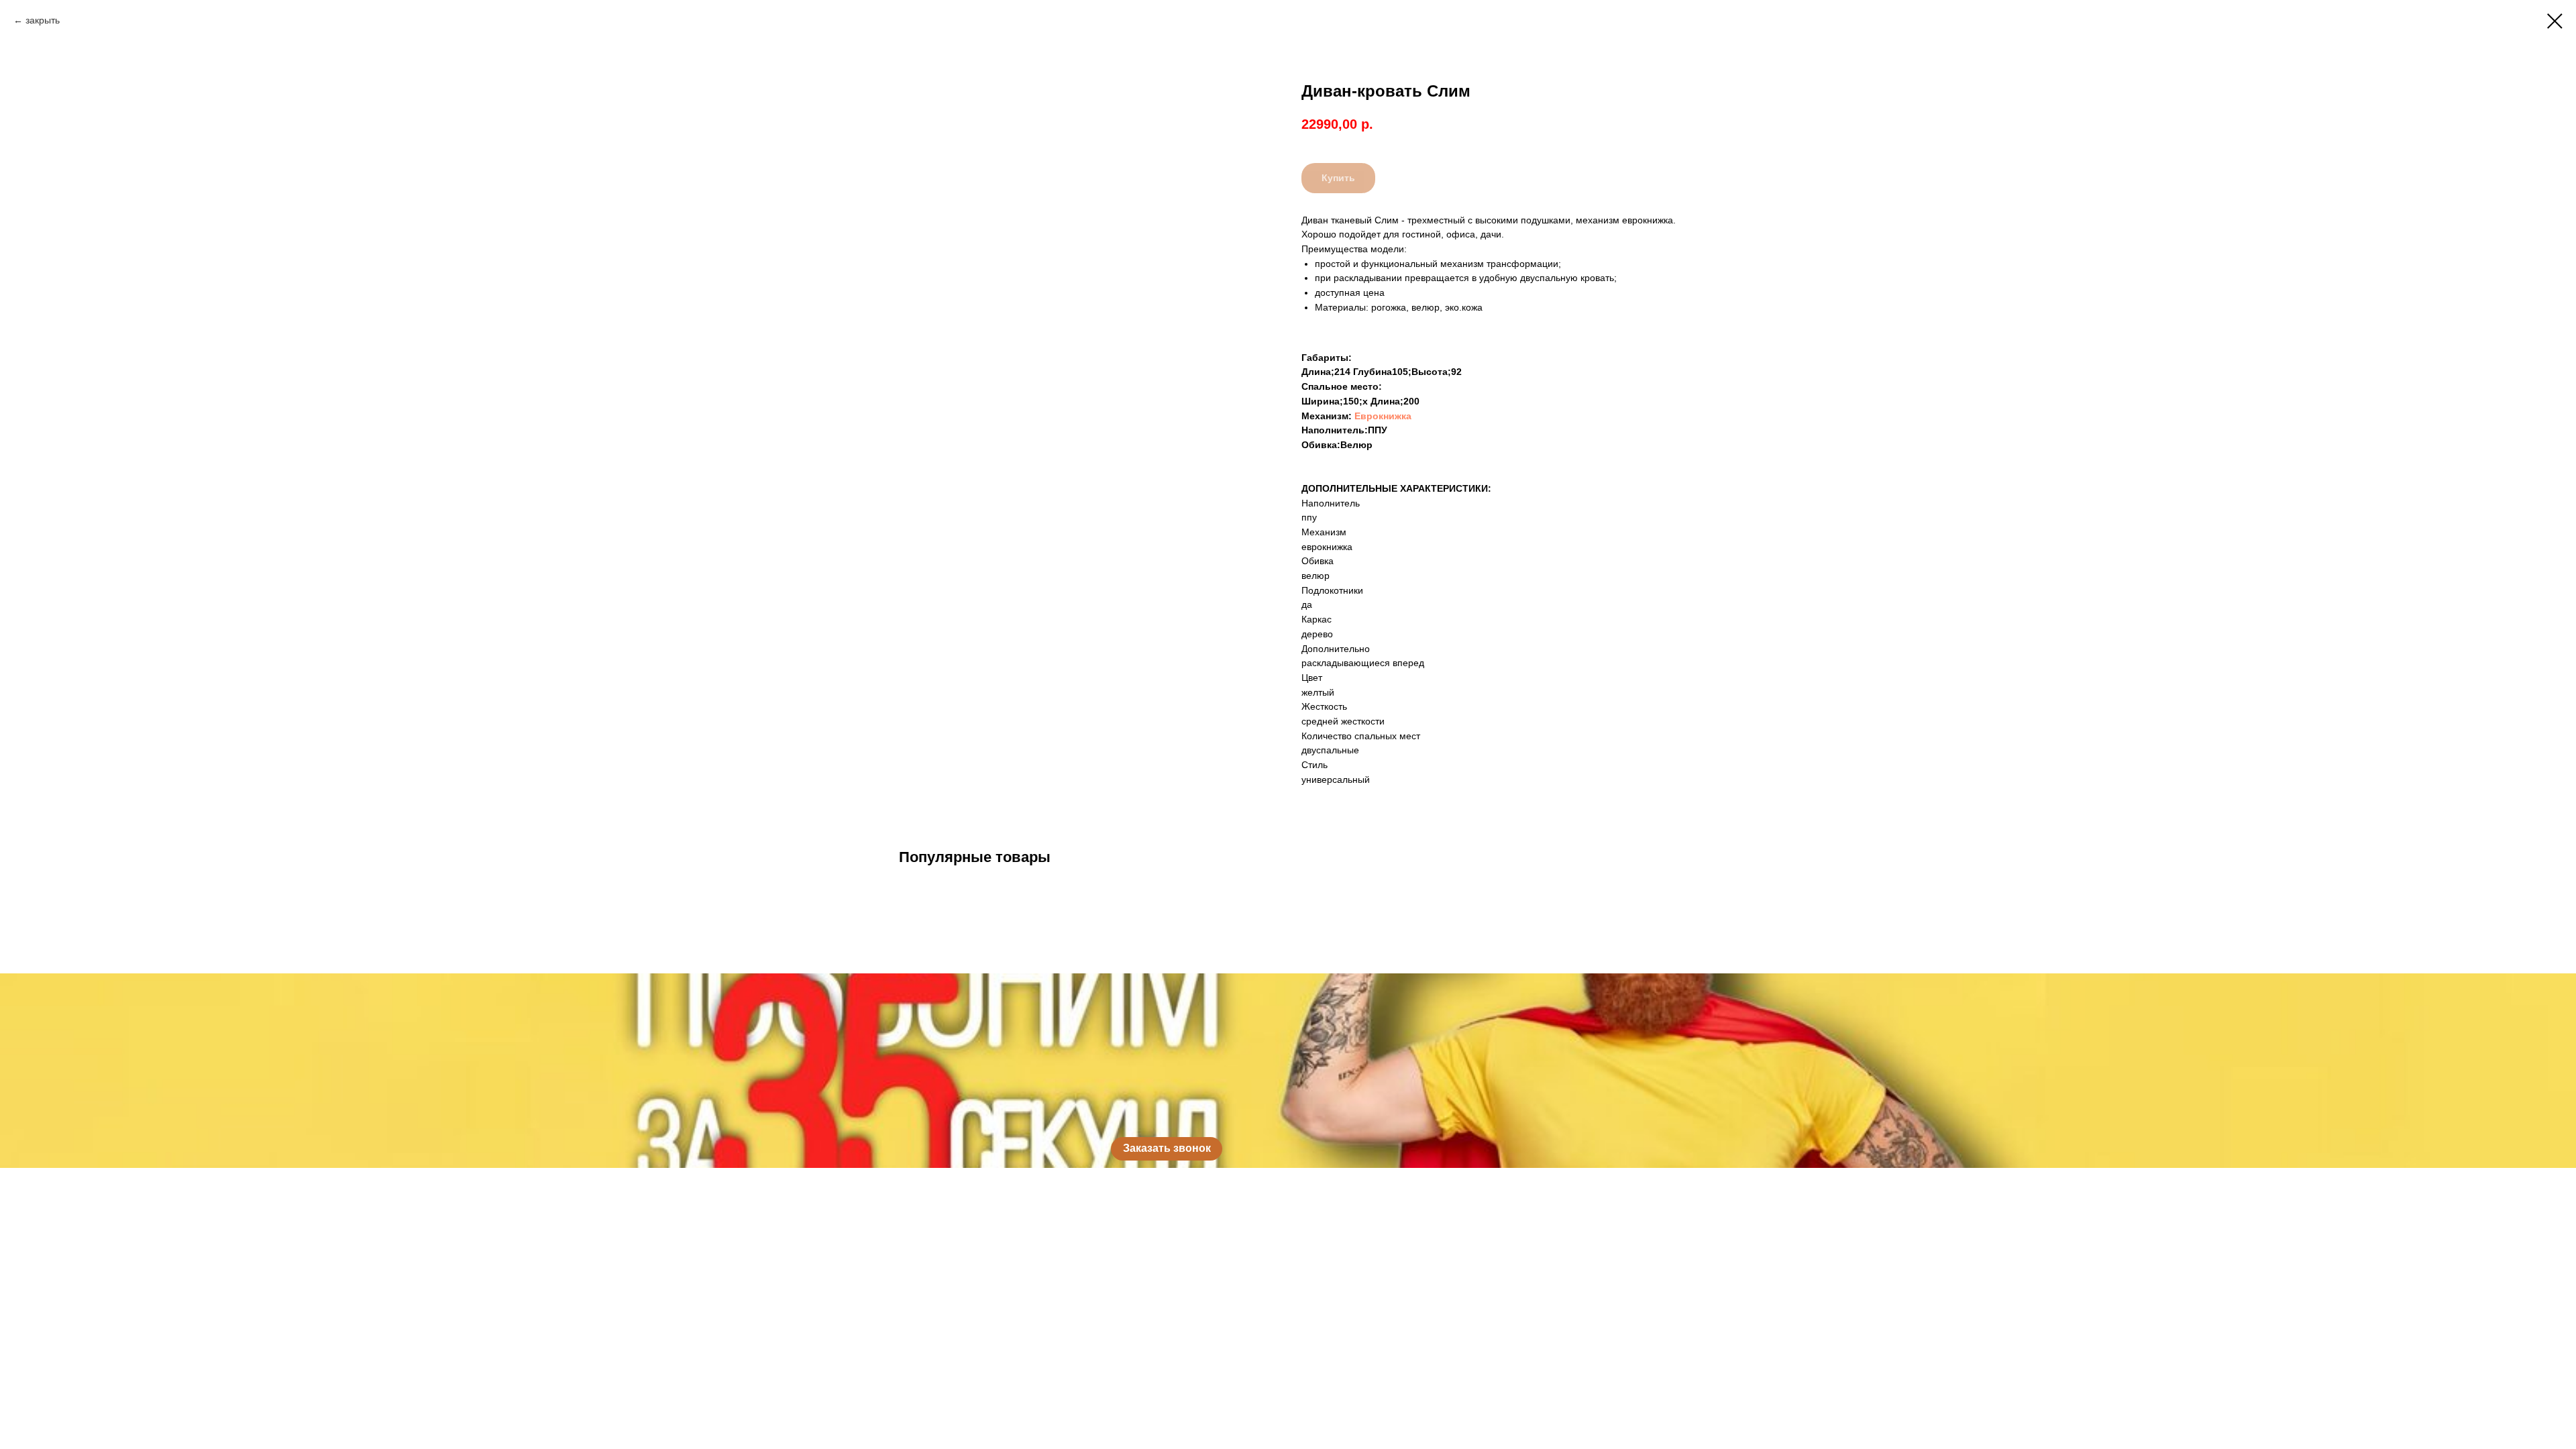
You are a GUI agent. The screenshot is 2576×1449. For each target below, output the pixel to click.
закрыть (43, 20)
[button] (1167, 1149)
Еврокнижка (1383, 416)
